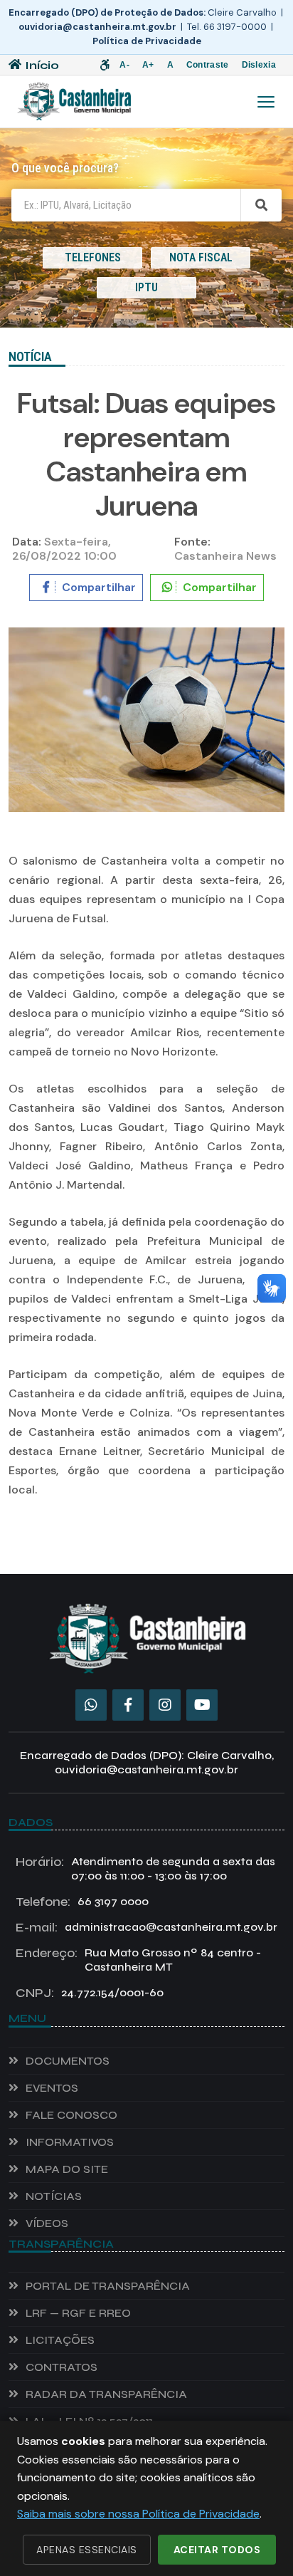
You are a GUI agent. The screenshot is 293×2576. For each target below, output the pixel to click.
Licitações (60, 2340)
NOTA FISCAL (201, 257)
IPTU (146, 287)
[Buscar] (261, 205)
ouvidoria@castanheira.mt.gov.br (97, 27)
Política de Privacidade (147, 41)
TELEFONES (93, 257)
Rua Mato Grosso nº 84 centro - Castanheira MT (138, 1960)
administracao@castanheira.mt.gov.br (146, 1927)
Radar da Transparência (106, 2394)
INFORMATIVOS (70, 2142)
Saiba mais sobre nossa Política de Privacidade (138, 2514)
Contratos (62, 2367)
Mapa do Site (67, 2169)
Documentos (68, 2061)
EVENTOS (52, 2088)
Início (42, 65)
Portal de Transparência (108, 2286)
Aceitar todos (217, 2550)
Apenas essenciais (87, 2550)
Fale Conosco (71, 2115)
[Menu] (266, 102)
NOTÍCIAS (54, 2196)
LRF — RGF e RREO (78, 2313)
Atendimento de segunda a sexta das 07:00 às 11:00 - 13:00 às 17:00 (145, 1868)
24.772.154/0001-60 (90, 1993)
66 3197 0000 (82, 1902)
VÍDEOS (47, 2223)
